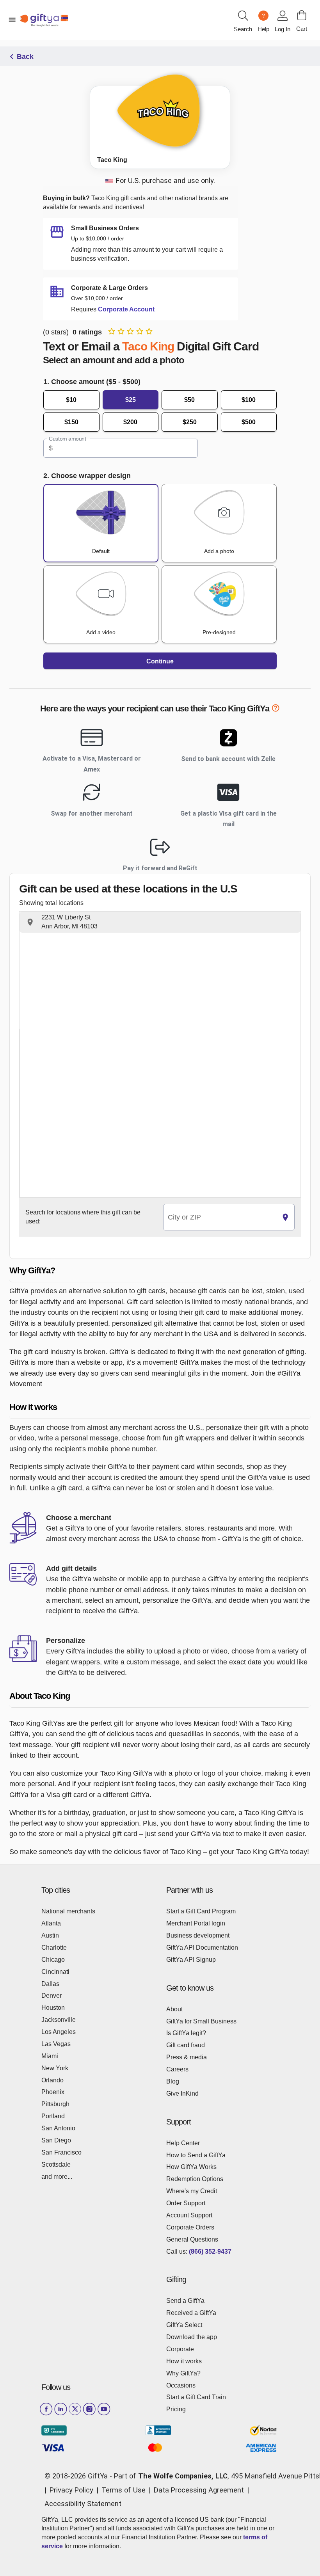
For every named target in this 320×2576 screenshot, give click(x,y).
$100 (249, 400)
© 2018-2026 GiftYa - (78, 2476)
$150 (71, 422)
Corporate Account (126, 309)
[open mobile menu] (12, 20)
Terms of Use (124, 2490)
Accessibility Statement (83, 2504)
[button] (160, 922)
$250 (190, 422)
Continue (160, 661)
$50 (189, 400)
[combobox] (220, 1217)
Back (25, 57)
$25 (131, 400)
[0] (302, 15)
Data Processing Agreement (199, 2490)
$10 (71, 400)
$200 (130, 422)
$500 (249, 422)
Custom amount (67, 439)
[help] (276, 710)
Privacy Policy (71, 2490)
